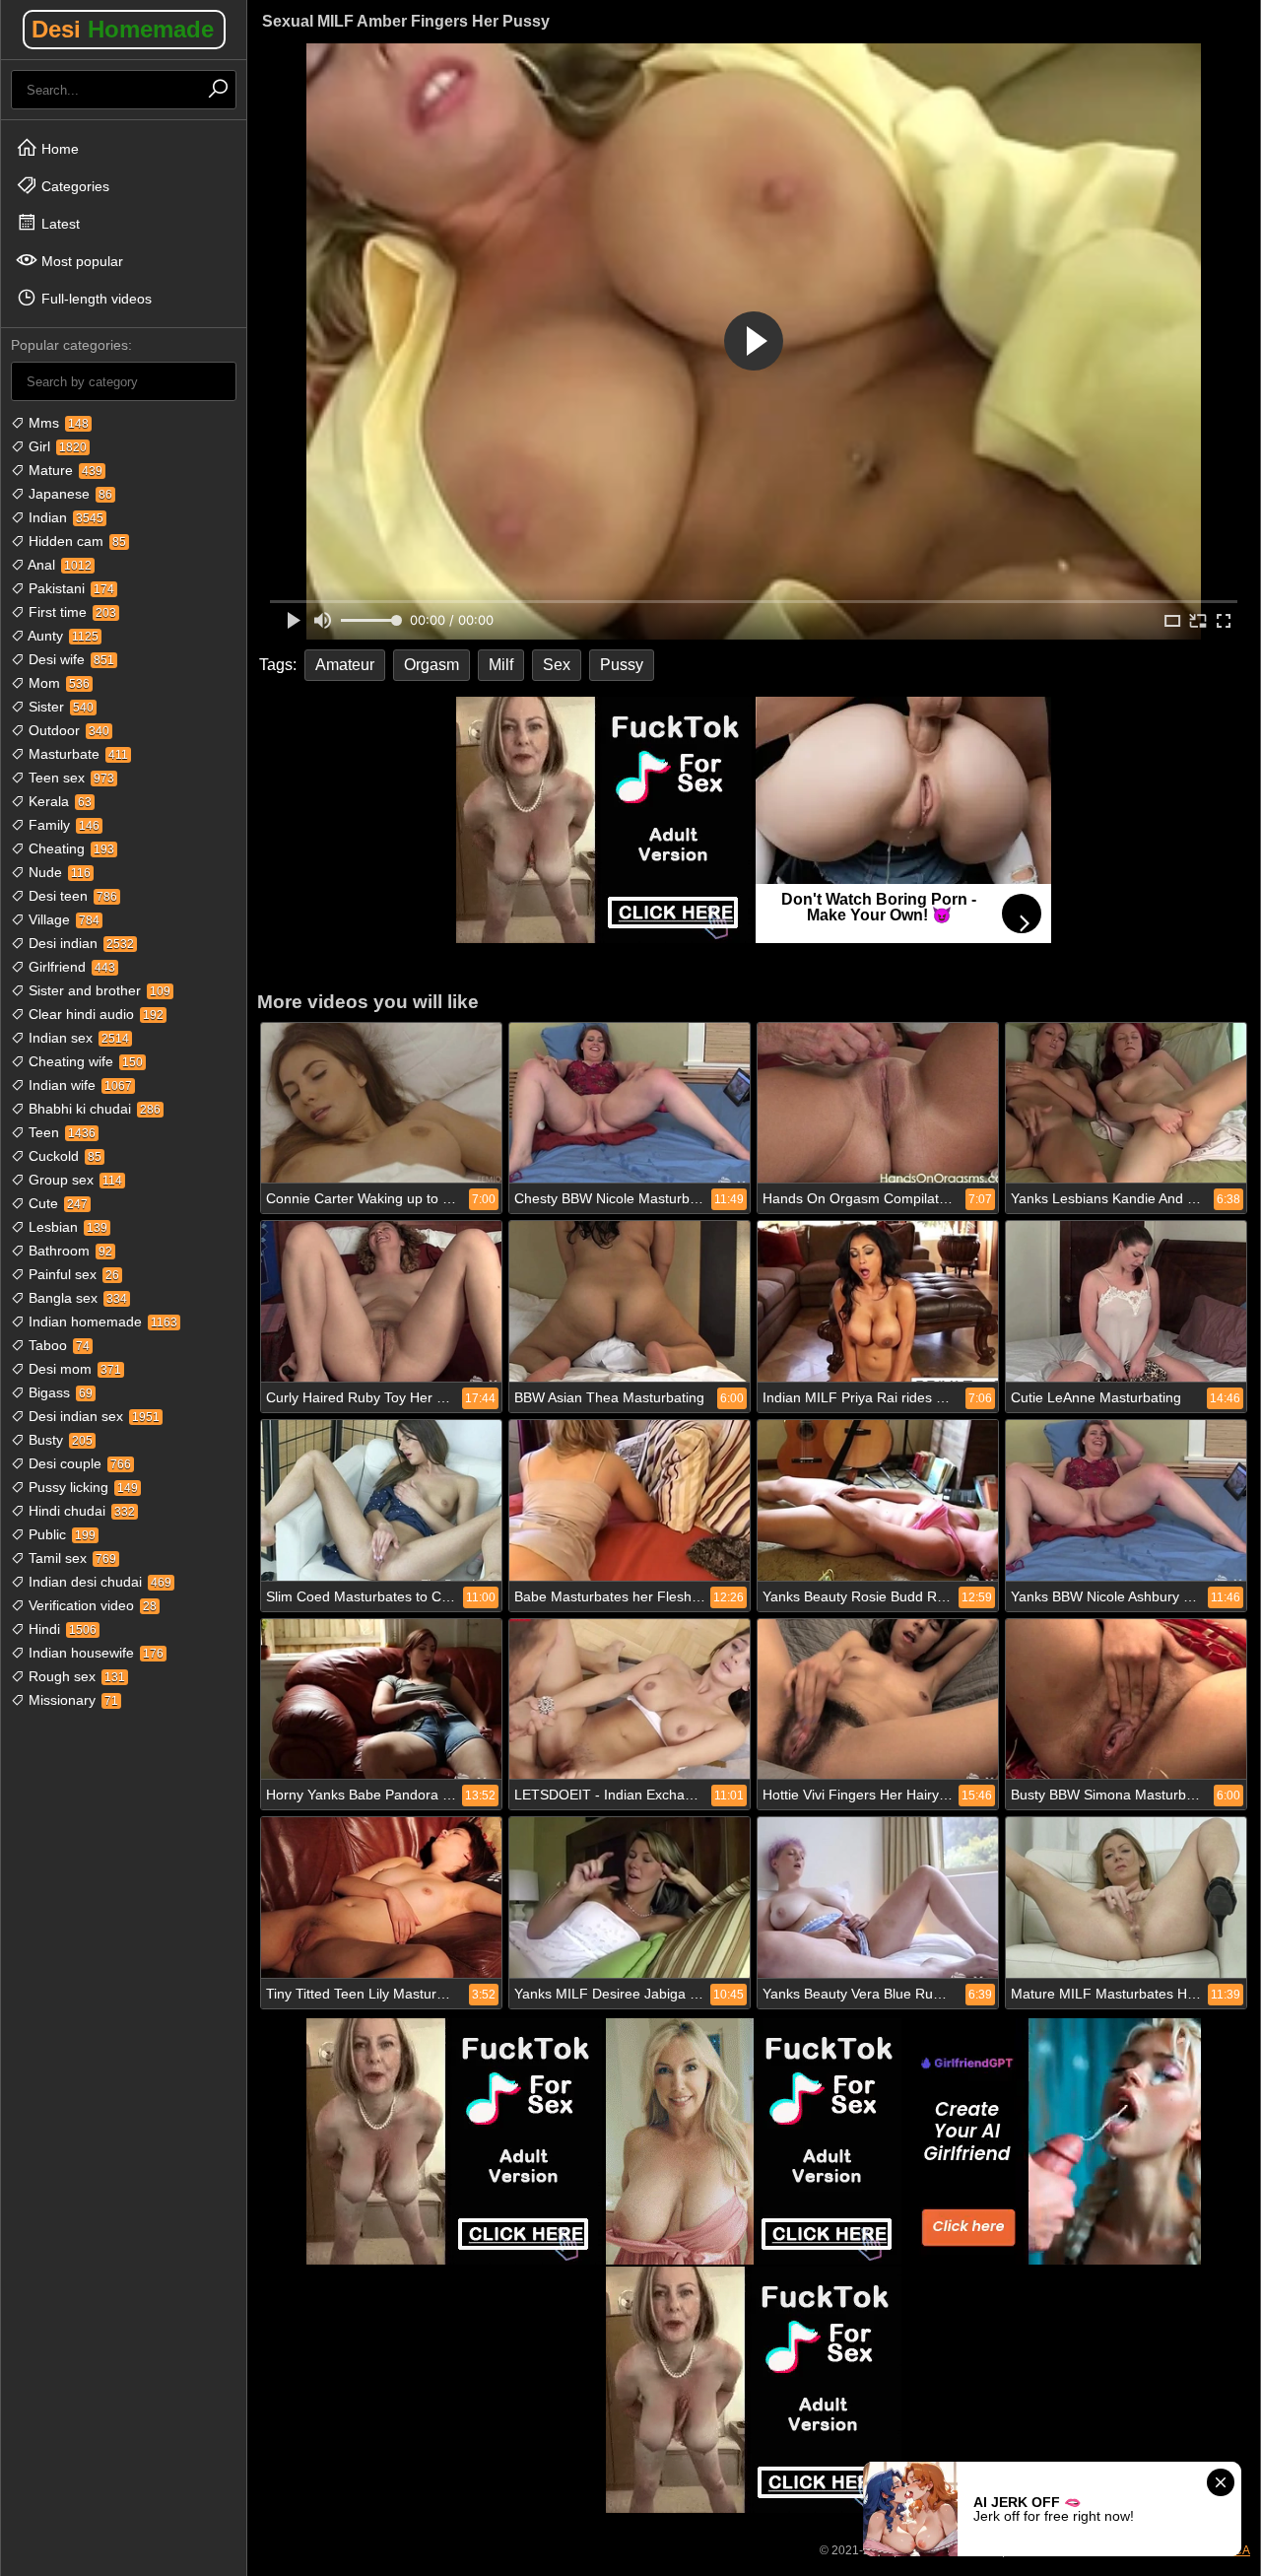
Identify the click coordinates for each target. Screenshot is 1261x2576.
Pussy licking (81, 1487)
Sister (59, 707)
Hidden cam (75, 541)
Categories (73, 186)
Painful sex (72, 1274)
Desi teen (71, 896)
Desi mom (73, 1369)
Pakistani (69, 588)
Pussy (622, 665)
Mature (64, 470)
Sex (557, 665)
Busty (59, 1440)
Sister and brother (98, 990)
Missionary (71, 1700)
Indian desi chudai (98, 1582)
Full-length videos (95, 299)
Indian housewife (94, 1653)
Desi (123, 29)
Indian (64, 517)
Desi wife (69, 659)
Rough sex (75, 1676)
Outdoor (67, 730)
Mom (57, 683)
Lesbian (66, 1227)
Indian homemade (101, 1322)
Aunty (62, 636)
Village (62, 919)
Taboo (57, 1345)
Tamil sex (70, 1558)
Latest (59, 224)
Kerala (58, 801)
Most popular (80, 261)
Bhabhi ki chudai (93, 1109)
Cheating (69, 848)
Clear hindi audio (94, 1014)
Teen (60, 1132)
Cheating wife (84, 1061)
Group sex (73, 1180)
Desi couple (78, 1463)
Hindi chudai (80, 1511)
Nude (58, 872)
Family (62, 825)
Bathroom (68, 1251)
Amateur (345, 665)
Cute (56, 1203)
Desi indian (79, 943)
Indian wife (78, 1085)
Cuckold (63, 1156)
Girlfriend (70, 967)
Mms (57, 423)
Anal (58, 565)
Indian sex (77, 1038)
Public (60, 1534)
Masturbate (76, 754)
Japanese (68, 494)
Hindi (61, 1629)
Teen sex (69, 778)
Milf (501, 665)
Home (58, 149)
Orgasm (431, 665)
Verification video (91, 1605)
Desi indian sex (92, 1416)
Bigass (59, 1392)
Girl (56, 446)
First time (70, 612)
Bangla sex (76, 1298)
